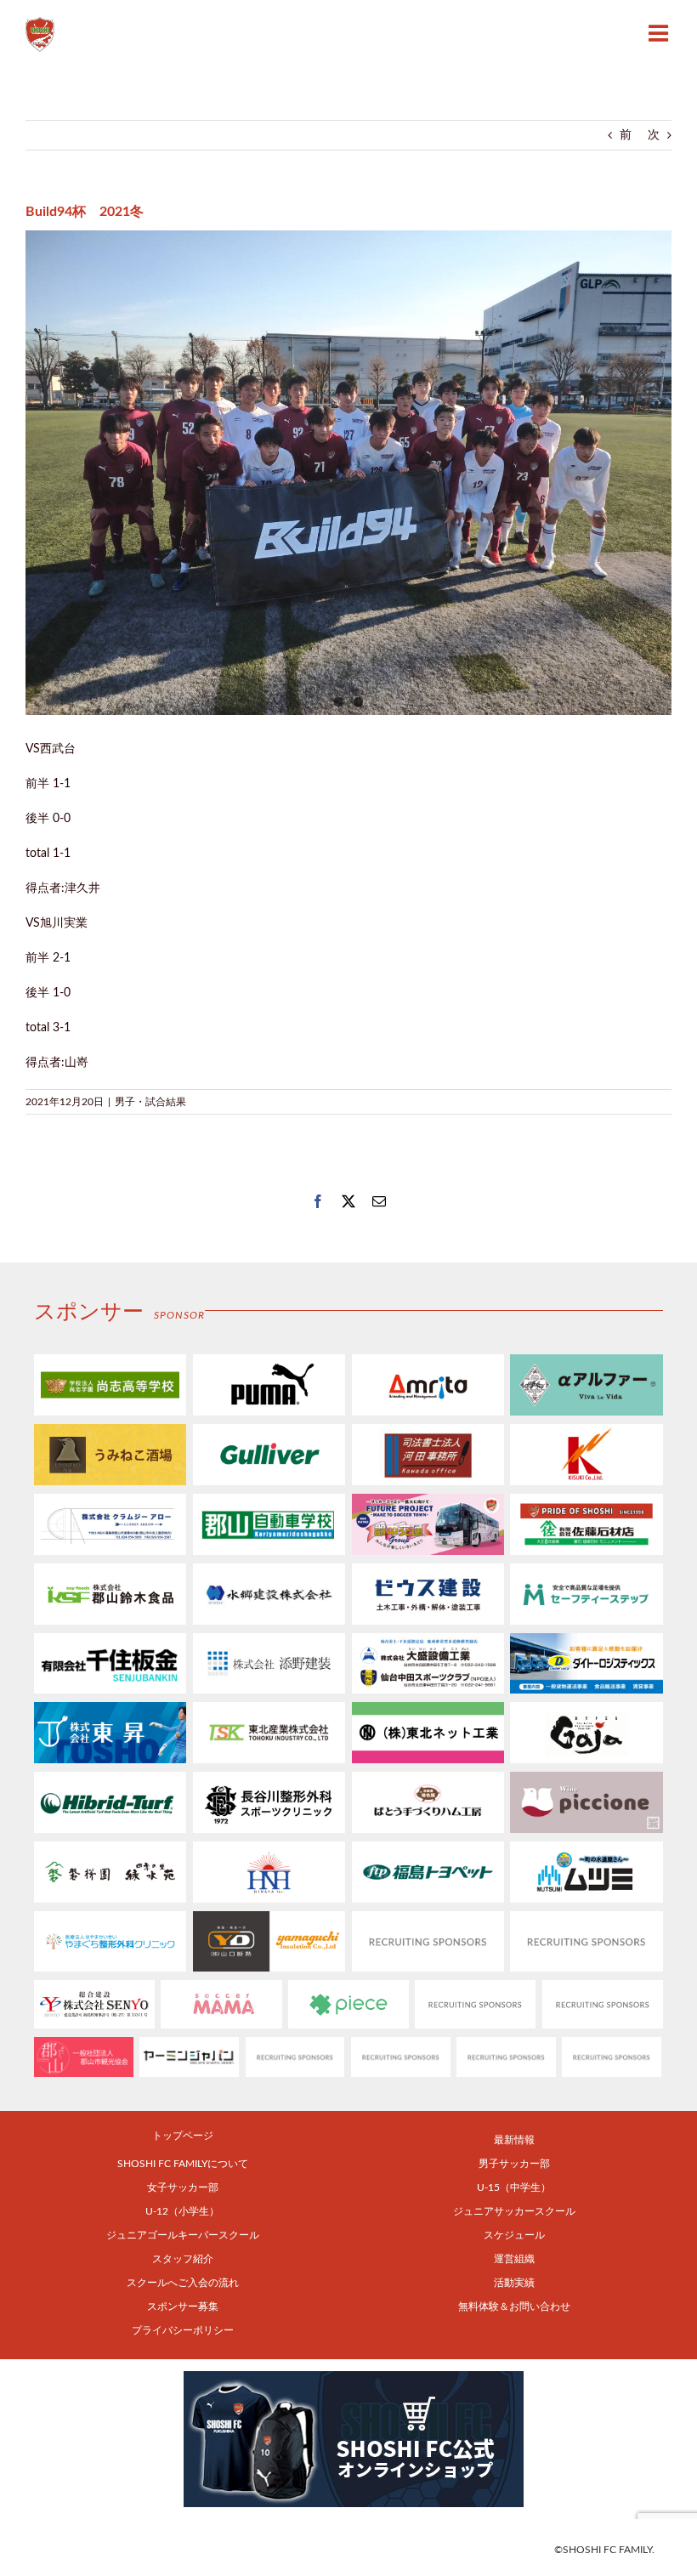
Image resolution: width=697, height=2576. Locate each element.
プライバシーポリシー (183, 2330)
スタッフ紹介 (183, 2259)
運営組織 (514, 2259)
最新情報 (514, 2140)
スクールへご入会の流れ (183, 2283)
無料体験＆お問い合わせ (514, 2306)
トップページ (183, 2136)
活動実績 (514, 2283)
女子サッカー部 (183, 2187)
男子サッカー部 (514, 2164)
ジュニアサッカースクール (514, 2211)
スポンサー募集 (183, 2306)
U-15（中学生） (514, 2187)
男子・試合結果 (150, 1102)
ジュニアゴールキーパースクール (183, 2235)
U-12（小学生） (182, 2211)
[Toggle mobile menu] (660, 33)
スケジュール (514, 2235)
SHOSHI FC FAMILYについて (183, 2164)
